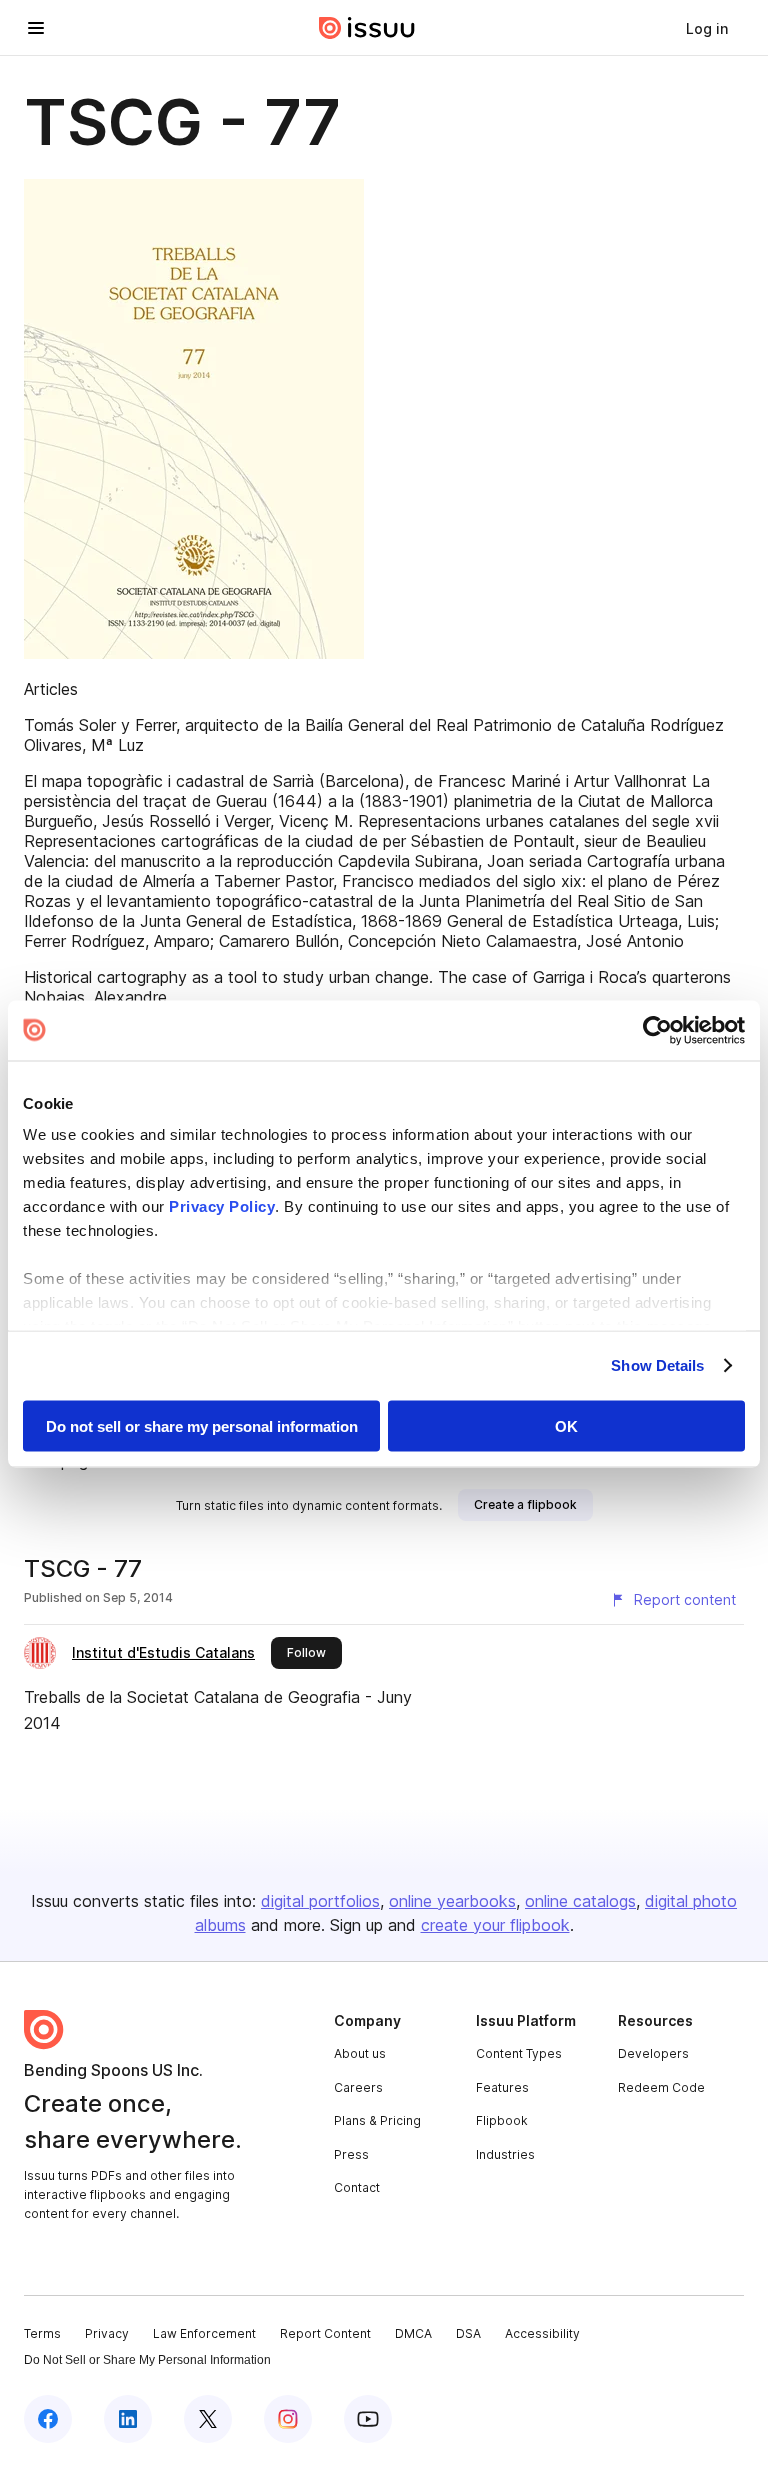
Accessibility (542, 2333)
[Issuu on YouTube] (368, 2419)
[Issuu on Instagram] (288, 2419)
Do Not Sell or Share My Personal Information (147, 2360)
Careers (358, 2087)
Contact (357, 2187)
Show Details (657, 1365)
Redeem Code (661, 2087)
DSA (468, 2333)
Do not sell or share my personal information (202, 1425)
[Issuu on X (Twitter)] (208, 2419)
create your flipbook (495, 1925)
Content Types (519, 2053)
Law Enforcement (204, 2333)
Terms (42, 2333)
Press (351, 2154)
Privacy (107, 2333)
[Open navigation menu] (36, 28)
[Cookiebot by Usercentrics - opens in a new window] (657, 1030)
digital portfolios (320, 1901)
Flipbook (502, 2120)
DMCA (413, 2333)
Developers (653, 2053)
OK (566, 1425)
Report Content (325, 2333)
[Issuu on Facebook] (48, 2419)
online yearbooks (452, 1901)
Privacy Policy (222, 1206)
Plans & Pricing (377, 2120)
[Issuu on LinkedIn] (128, 2419)
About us (360, 2053)
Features (502, 2087)
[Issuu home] (367, 28)
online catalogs (580, 1901)
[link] (707, 28)
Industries (505, 2154)
